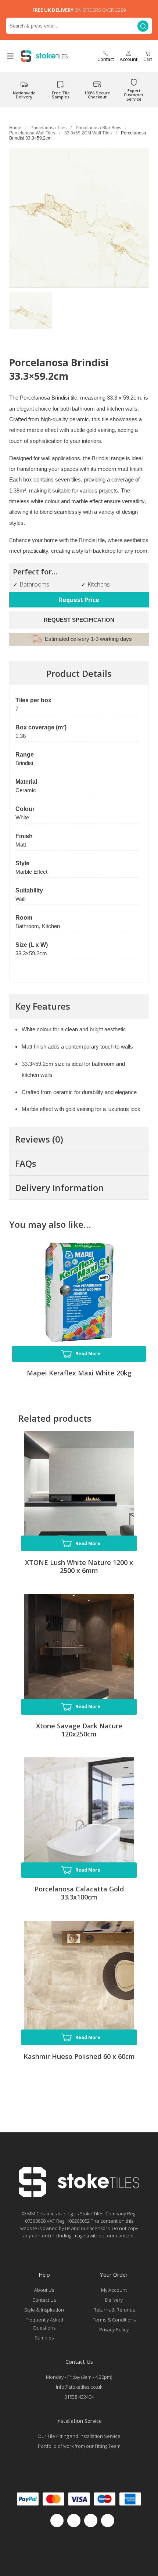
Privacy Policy (114, 2330)
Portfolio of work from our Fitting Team (79, 2446)
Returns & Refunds (114, 2310)
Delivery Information (60, 1188)
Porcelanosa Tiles (49, 128)
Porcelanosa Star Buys (98, 128)
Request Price (79, 600)
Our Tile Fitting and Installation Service (79, 2436)
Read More (88, 1354)
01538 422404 (79, 2397)
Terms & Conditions (114, 2320)
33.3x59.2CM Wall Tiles (88, 133)
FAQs (26, 1163)
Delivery (114, 2300)
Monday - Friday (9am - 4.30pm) (79, 2377)
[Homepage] (79, 2195)
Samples (44, 2338)
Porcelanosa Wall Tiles (32, 133)
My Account (114, 2290)
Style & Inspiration (44, 2310)
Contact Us (44, 2300)
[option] (31, 314)
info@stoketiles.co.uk (79, 2387)
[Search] (143, 26)
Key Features (43, 1006)
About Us (44, 2290)
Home (15, 128)
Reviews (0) (39, 1139)
